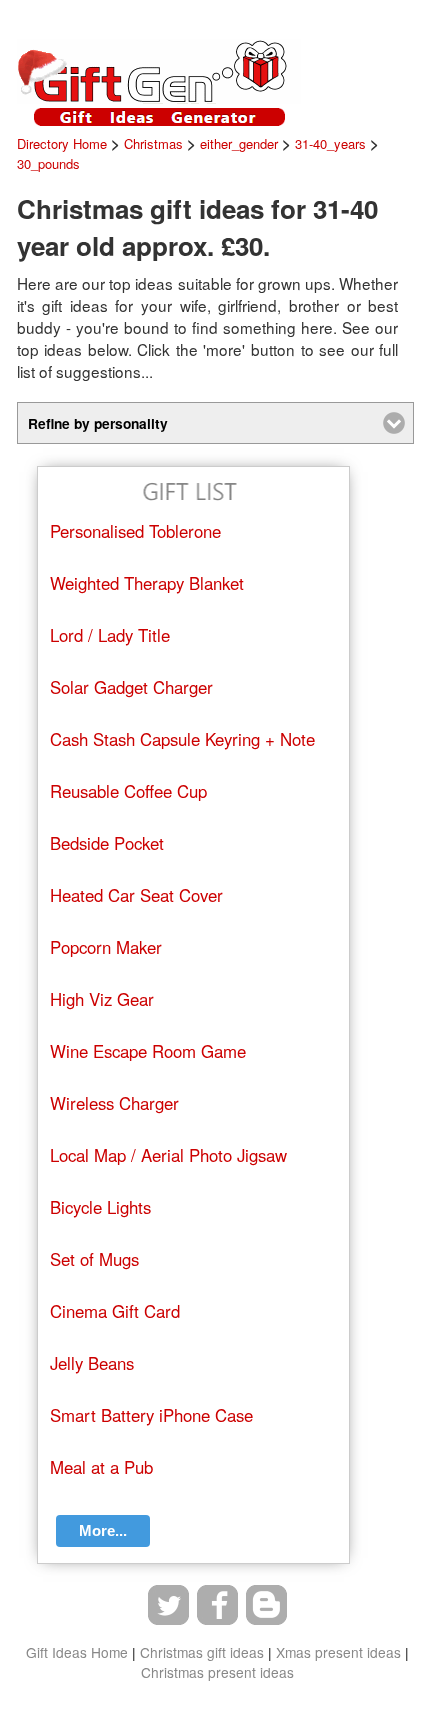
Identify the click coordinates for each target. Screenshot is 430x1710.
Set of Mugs (94, 1259)
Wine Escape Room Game (148, 1051)
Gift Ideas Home (77, 1652)
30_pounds (48, 163)
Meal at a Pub (101, 1467)
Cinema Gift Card (115, 1311)
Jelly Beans (92, 1363)
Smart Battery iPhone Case (151, 1415)
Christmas (153, 143)
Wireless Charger (114, 1103)
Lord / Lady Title (110, 635)
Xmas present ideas (338, 1652)
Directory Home (62, 143)
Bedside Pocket (107, 843)
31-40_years (330, 143)
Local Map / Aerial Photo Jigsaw (168, 1155)
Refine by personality (98, 423)
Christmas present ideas (217, 1672)
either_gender (239, 143)
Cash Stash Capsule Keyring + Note (182, 739)
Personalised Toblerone (135, 531)
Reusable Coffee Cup (128, 791)
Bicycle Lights (100, 1207)
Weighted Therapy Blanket (147, 583)
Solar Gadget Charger (131, 687)
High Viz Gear (102, 999)
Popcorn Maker (106, 947)
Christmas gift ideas (202, 1652)
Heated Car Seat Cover (136, 895)
